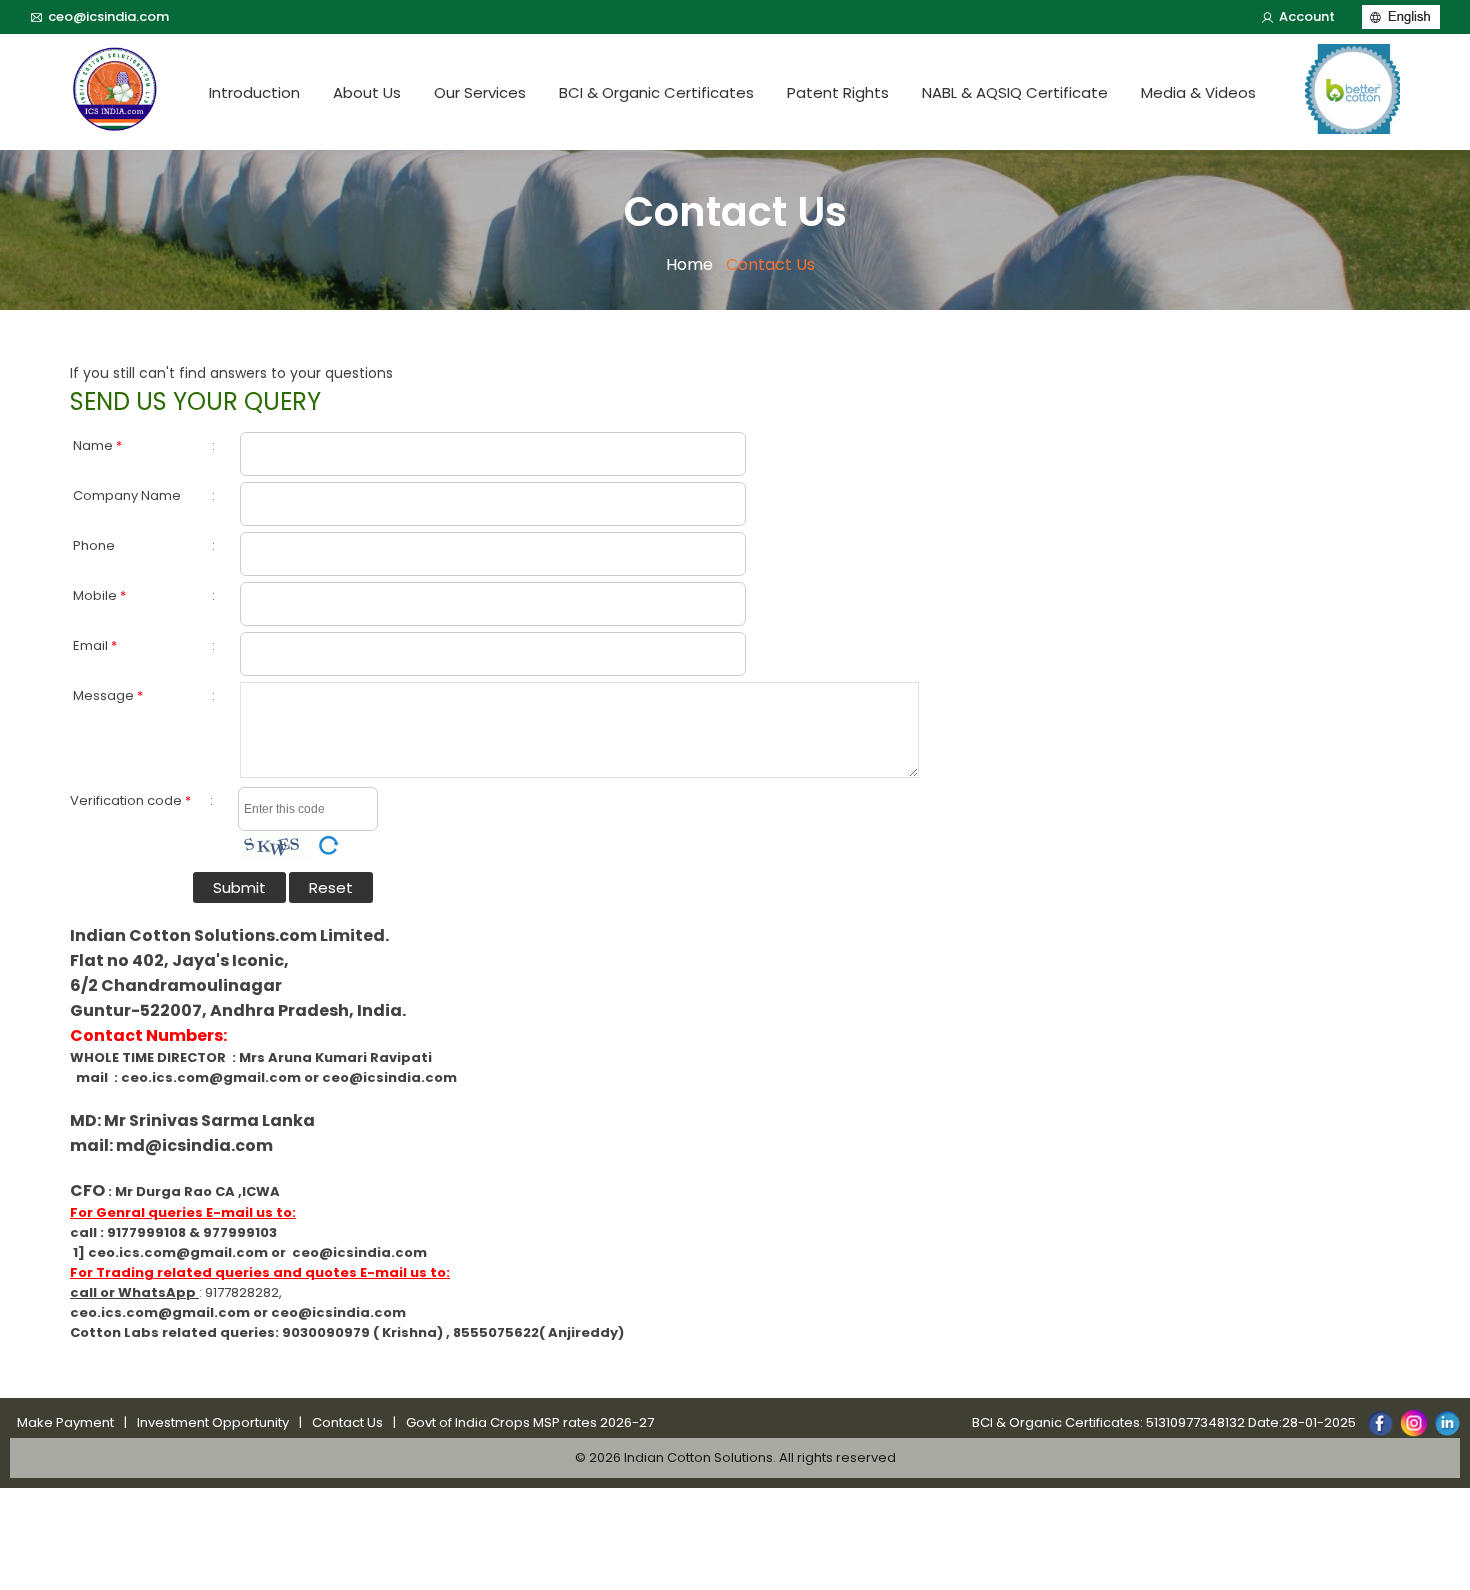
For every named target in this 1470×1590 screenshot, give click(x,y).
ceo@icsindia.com (108, 16)
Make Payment (65, 1422)
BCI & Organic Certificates (656, 92)
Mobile (99, 595)
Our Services (480, 92)
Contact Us (347, 1422)
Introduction (254, 92)
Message (108, 695)
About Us (367, 92)
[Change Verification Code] (329, 845)
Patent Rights (838, 92)
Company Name (127, 495)
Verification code (130, 800)
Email (95, 645)
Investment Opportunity (213, 1422)
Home (689, 264)
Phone (94, 545)
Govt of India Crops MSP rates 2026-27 (530, 1422)
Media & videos (1198, 92)
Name (97, 445)
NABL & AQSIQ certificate (1015, 92)
